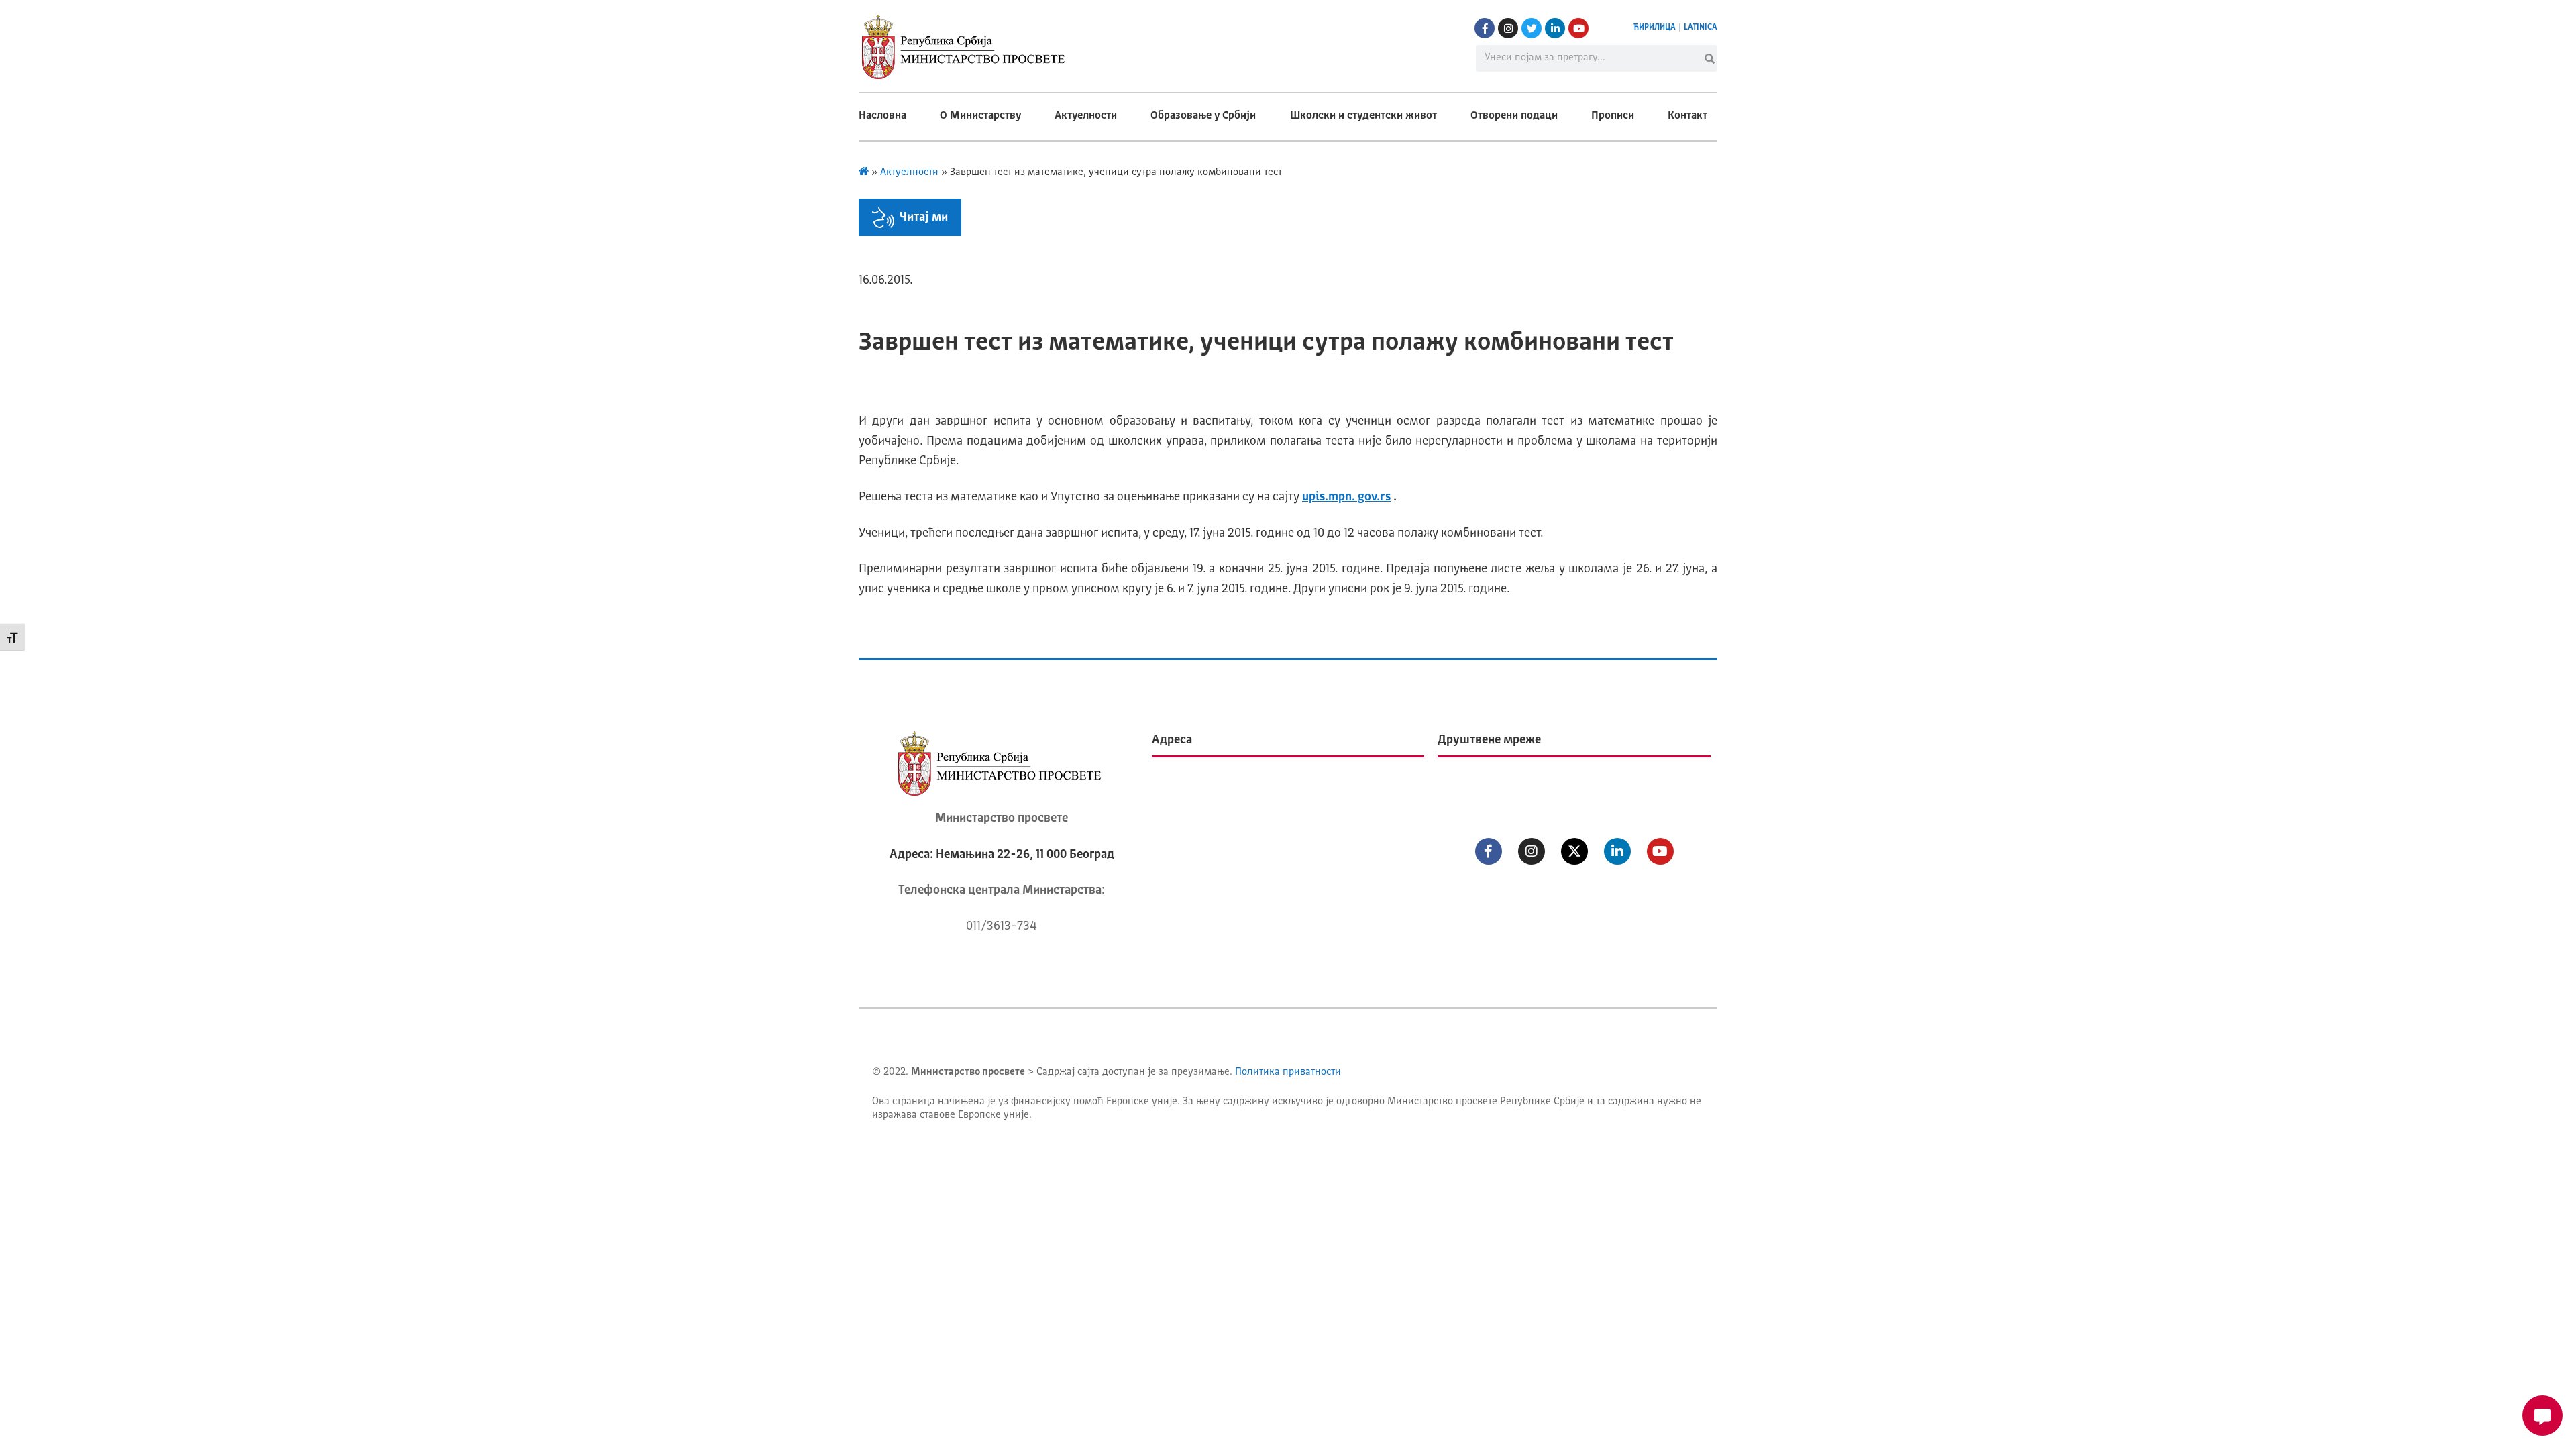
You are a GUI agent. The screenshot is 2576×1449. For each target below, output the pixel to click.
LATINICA (1701, 28)
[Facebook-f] (1485, 28)
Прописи (1613, 116)
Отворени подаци (1514, 116)
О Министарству (980, 116)
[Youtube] (1578, 28)
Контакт (1687, 116)
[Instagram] (1508, 28)
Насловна (882, 116)
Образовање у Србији (1203, 116)
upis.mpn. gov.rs (1346, 497)
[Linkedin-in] (1555, 28)
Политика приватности (1288, 1072)
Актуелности (1086, 116)
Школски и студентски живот (1363, 116)
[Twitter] (1532, 28)
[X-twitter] (1574, 851)
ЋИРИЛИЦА (1655, 28)
